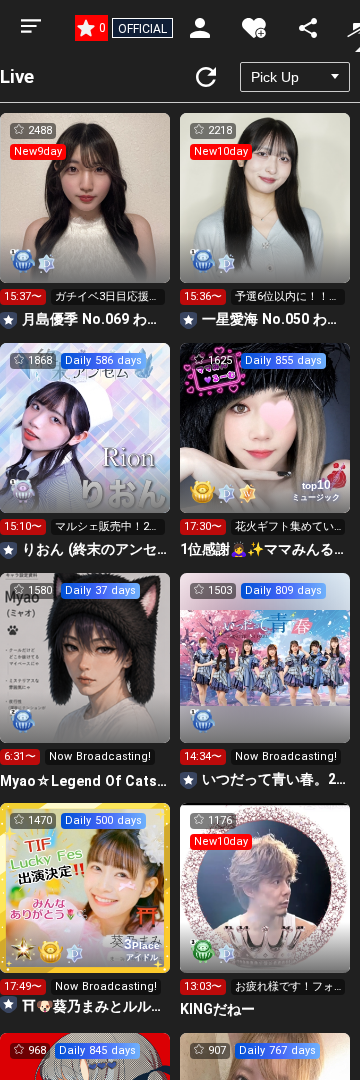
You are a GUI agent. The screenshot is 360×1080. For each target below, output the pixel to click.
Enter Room (85, 216)
